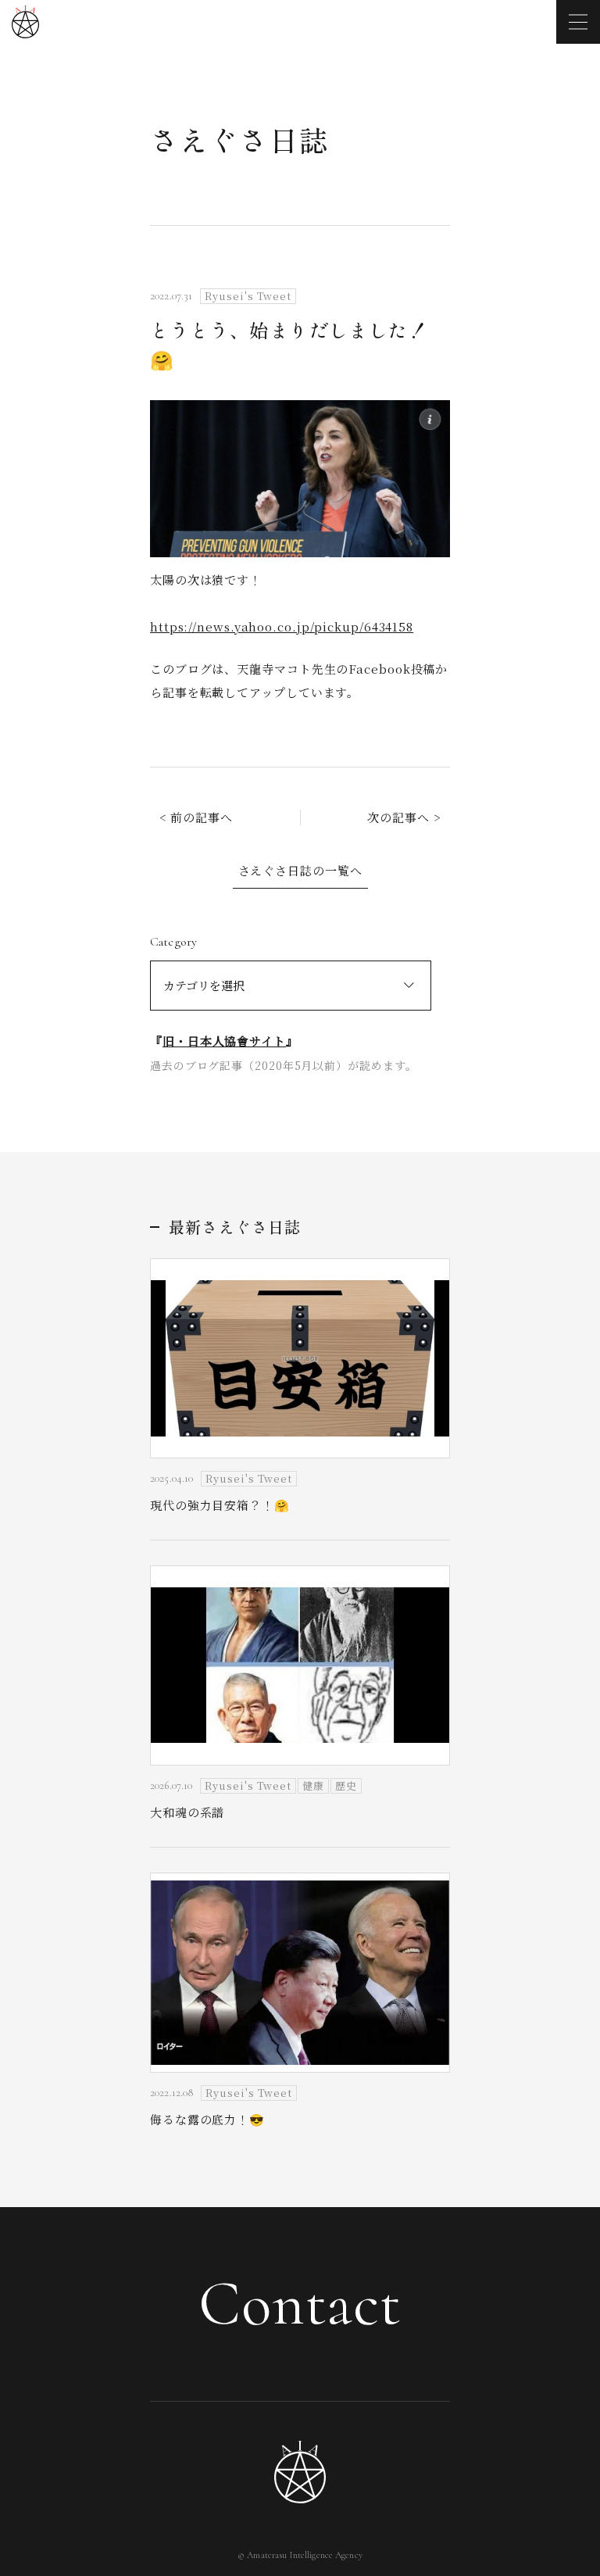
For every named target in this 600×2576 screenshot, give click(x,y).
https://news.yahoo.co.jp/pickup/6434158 (282, 626)
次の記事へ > (404, 817)
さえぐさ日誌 (239, 139)
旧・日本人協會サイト (224, 1041)
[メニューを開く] (578, 22)
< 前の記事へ (196, 817)
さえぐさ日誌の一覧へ (300, 870)
